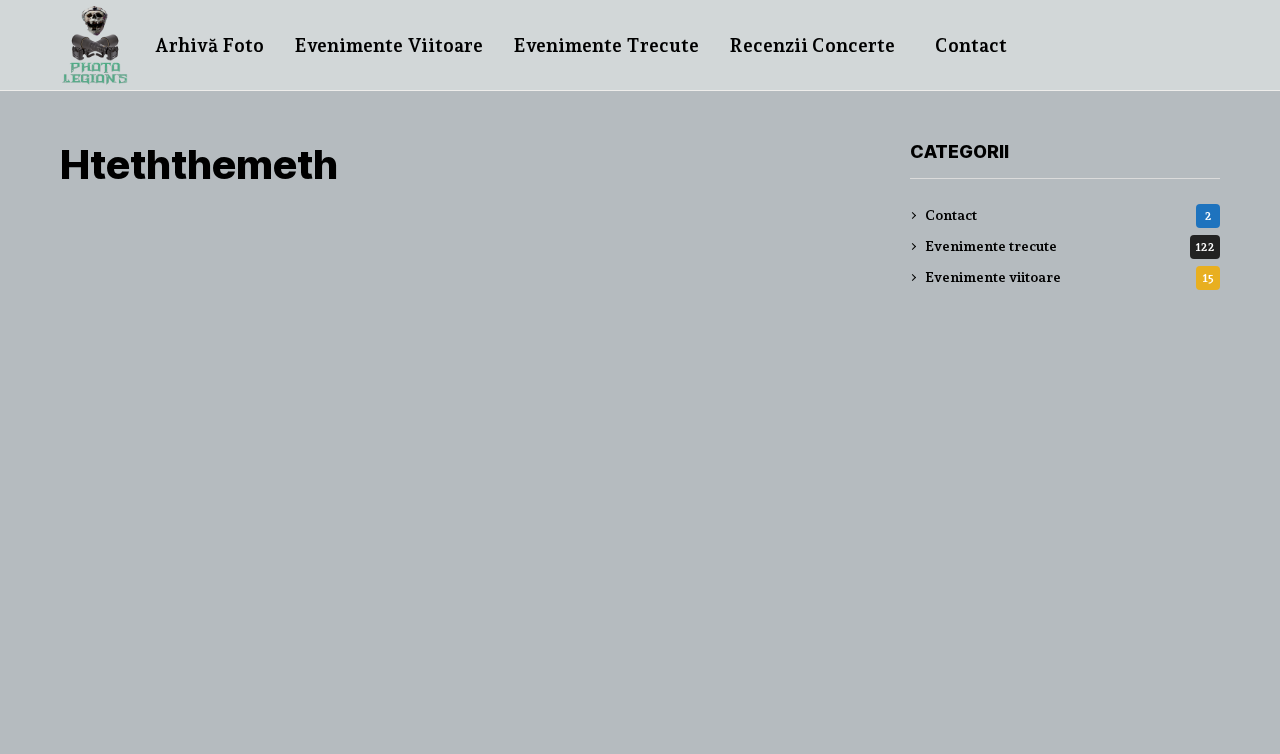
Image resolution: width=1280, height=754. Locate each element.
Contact (1068, 215)
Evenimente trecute (1070, 246)
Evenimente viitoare (1069, 277)
